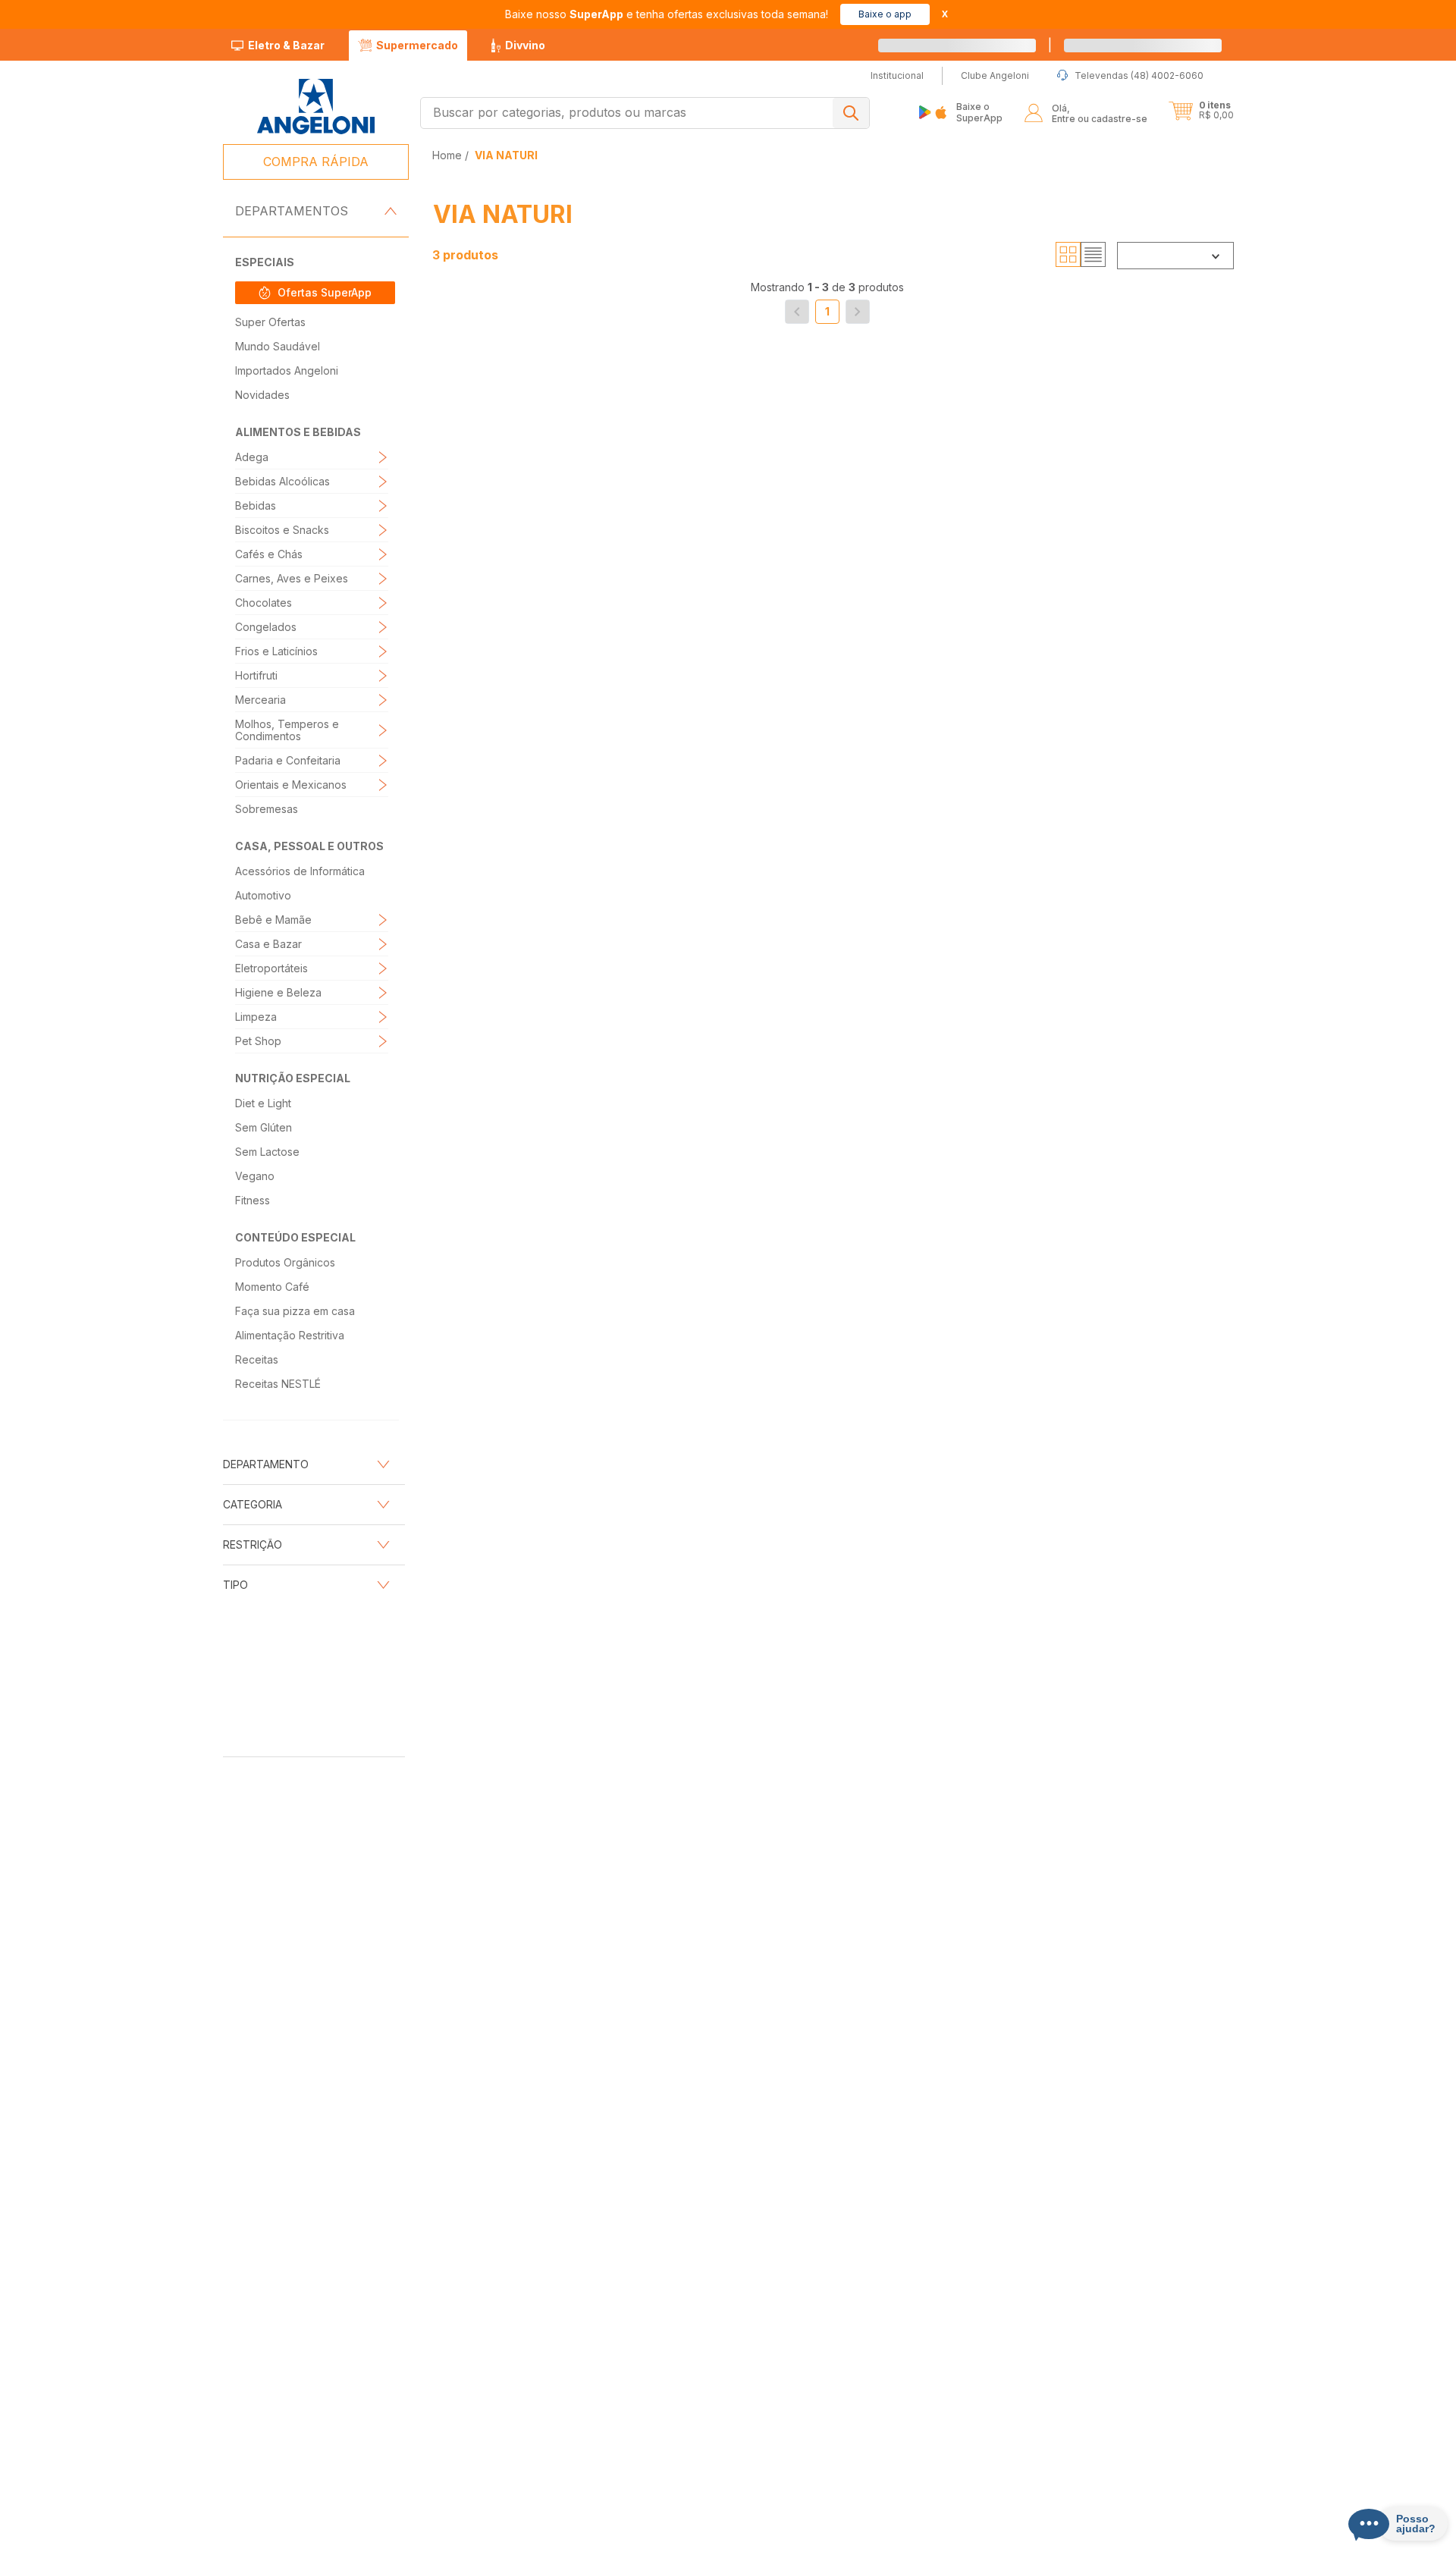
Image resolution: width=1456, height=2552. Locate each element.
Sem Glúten (264, 1127)
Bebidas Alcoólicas (282, 481)
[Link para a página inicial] (449, 155)
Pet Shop (258, 1041)
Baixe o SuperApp (979, 112)
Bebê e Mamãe (273, 920)
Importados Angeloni (287, 370)
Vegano (255, 1176)
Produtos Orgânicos (285, 1262)
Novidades (262, 395)
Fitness (253, 1200)
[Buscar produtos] (851, 113)
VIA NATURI (506, 155)
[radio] (1068, 255)
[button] (1160, 46)
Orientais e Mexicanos (291, 785)
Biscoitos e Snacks (282, 530)
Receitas (257, 1359)
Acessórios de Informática (300, 871)
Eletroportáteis (271, 968)
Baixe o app (885, 14)
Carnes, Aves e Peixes (292, 578)
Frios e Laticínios (276, 651)
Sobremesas (267, 809)
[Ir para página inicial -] (315, 107)
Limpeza (256, 1017)
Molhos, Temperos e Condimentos (287, 730)
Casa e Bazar (268, 944)
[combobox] (645, 113)
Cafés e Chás (269, 554)
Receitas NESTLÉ (278, 1384)
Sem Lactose (267, 1152)
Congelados (266, 627)
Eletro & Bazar (286, 45)
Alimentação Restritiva (290, 1335)
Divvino (525, 45)
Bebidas (256, 505)
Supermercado (417, 45)
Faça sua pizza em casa (295, 1311)
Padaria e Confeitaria (288, 760)
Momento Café (272, 1287)
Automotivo (263, 895)
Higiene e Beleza (278, 992)
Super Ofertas (270, 322)
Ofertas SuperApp (325, 292)
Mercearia (260, 700)
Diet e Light (263, 1103)
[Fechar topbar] (945, 14)
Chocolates (264, 603)
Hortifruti (256, 675)
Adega (252, 457)
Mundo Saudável (278, 346)
